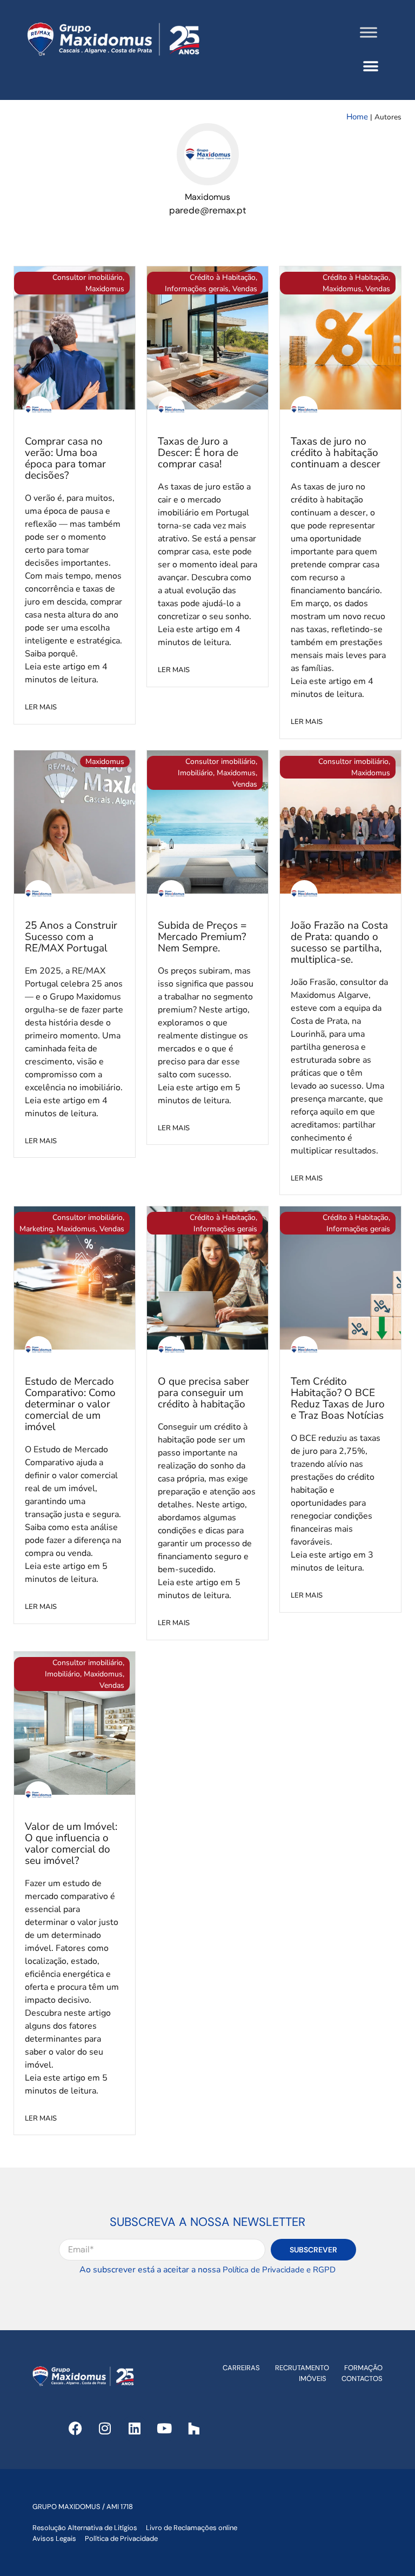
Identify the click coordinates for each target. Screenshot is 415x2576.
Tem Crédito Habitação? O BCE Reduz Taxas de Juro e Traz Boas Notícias (338, 1398)
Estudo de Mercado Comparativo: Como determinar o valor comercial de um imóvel (70, 1404)
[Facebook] (75, 2429)
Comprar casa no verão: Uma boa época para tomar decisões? (65, 458)
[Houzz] (194, 2429)
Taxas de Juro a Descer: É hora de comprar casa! (198, 453)
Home (357, 117)
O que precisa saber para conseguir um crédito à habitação (203, 1393)
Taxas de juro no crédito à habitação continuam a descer (336, 453)
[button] (370, 66)
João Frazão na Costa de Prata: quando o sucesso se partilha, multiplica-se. (339, 942)
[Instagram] (105, 2429)
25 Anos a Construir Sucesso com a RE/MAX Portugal (71, 937)
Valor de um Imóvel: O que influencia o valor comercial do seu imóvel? (71, 1844)
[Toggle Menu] (369, 32)
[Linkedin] (135, 2429)
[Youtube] (164, 2429)
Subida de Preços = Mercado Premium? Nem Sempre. (202, 937)
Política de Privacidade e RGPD (279, 2270)
